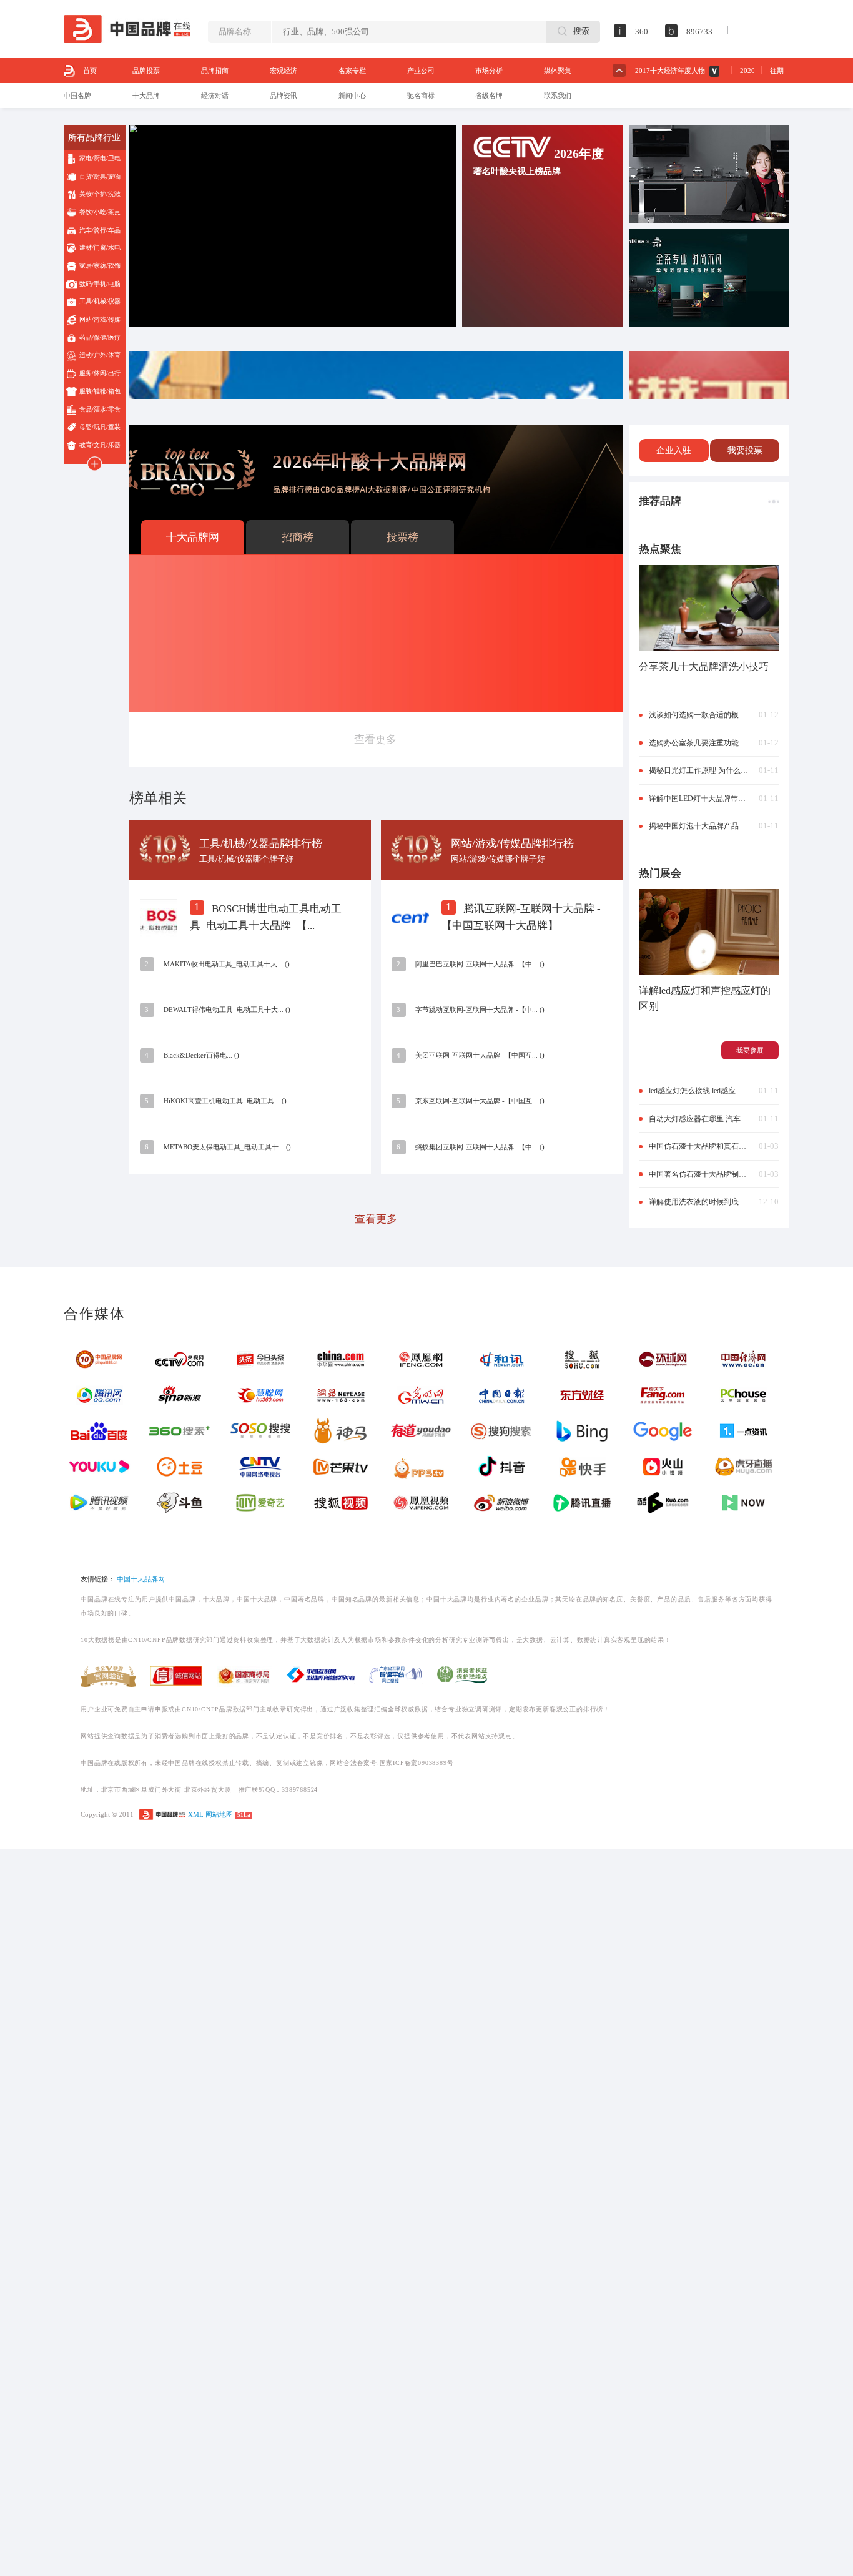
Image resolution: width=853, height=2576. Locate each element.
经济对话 (215, 96)
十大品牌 (146, 96)
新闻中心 (352, 96)
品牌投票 (146, 71)
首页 (90, 71)
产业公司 (421, 71)
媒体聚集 (558, 71)
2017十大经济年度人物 (670, 71)
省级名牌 (489, 96)
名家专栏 (352, 71)
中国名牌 (77, 96)
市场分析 (489, 71)
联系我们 (558, 96)
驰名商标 (421, 96)
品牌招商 (215, 71)
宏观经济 (284, 71)
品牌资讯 (284, 96)
